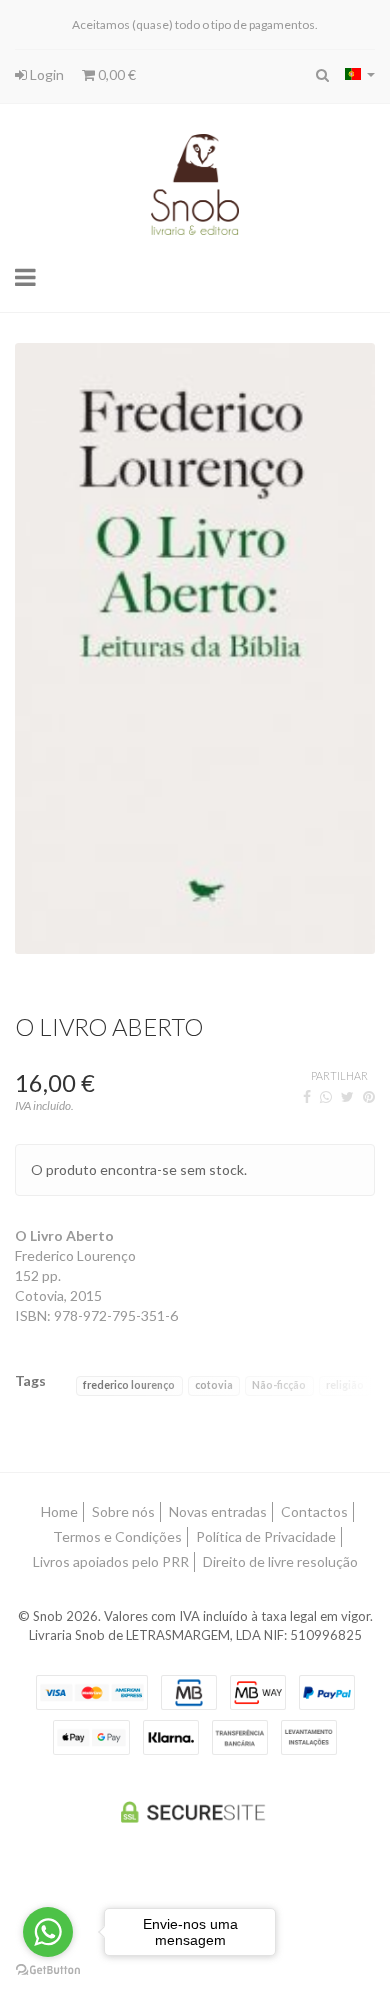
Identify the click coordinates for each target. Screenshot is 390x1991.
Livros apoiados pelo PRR (111, 1561)
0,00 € (115, 74)
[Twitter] (347, 1096)
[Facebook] (307, 1096)
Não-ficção (279, 1385)
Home (59, 1511)
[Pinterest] (369, 1096)
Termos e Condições (117, 1536)
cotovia (214, 1385)
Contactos (314, 1511)
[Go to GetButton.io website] (48, 1970)
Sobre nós (123, 1511)
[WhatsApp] (326, 1096)
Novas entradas (218, 1511)
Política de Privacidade (266, 1536)
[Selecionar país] (360, 74)
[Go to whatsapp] (48, 1932)
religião (345, 1385)
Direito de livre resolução (280, 1561)
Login (45, 74)
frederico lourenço (129, 1385)
